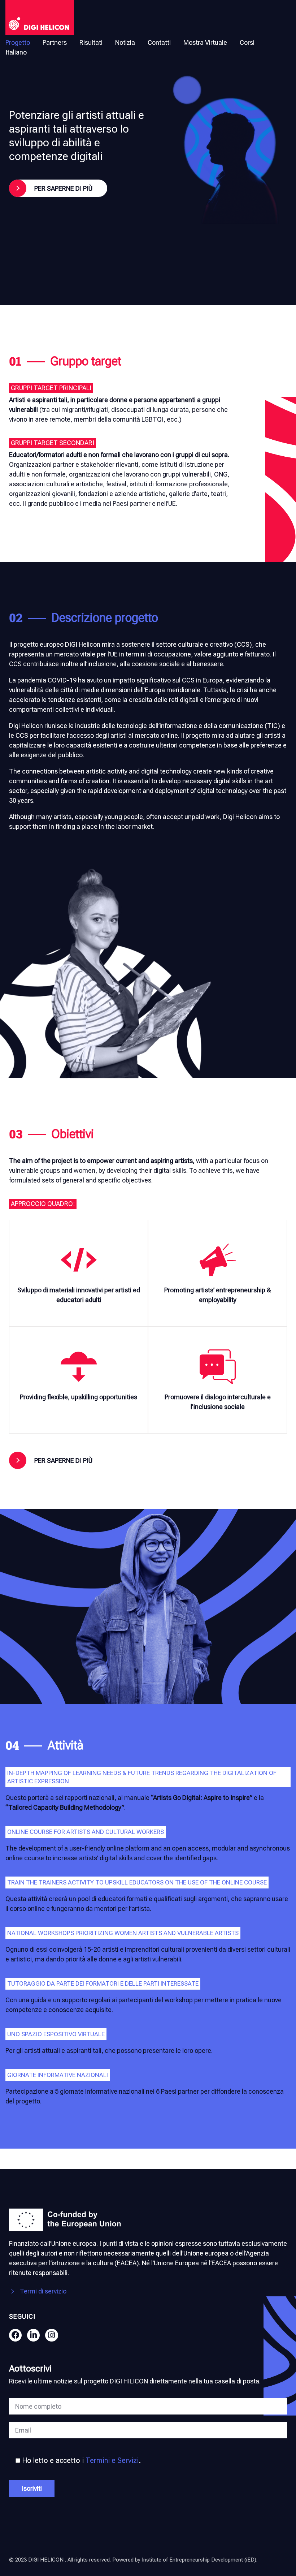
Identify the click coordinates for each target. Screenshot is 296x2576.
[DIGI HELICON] (40, 18)
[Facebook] (15, 2335)
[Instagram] (51, 2335)
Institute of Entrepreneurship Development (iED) (199, 2560)
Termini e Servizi (112, 2461)
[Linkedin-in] (33, 2335)
